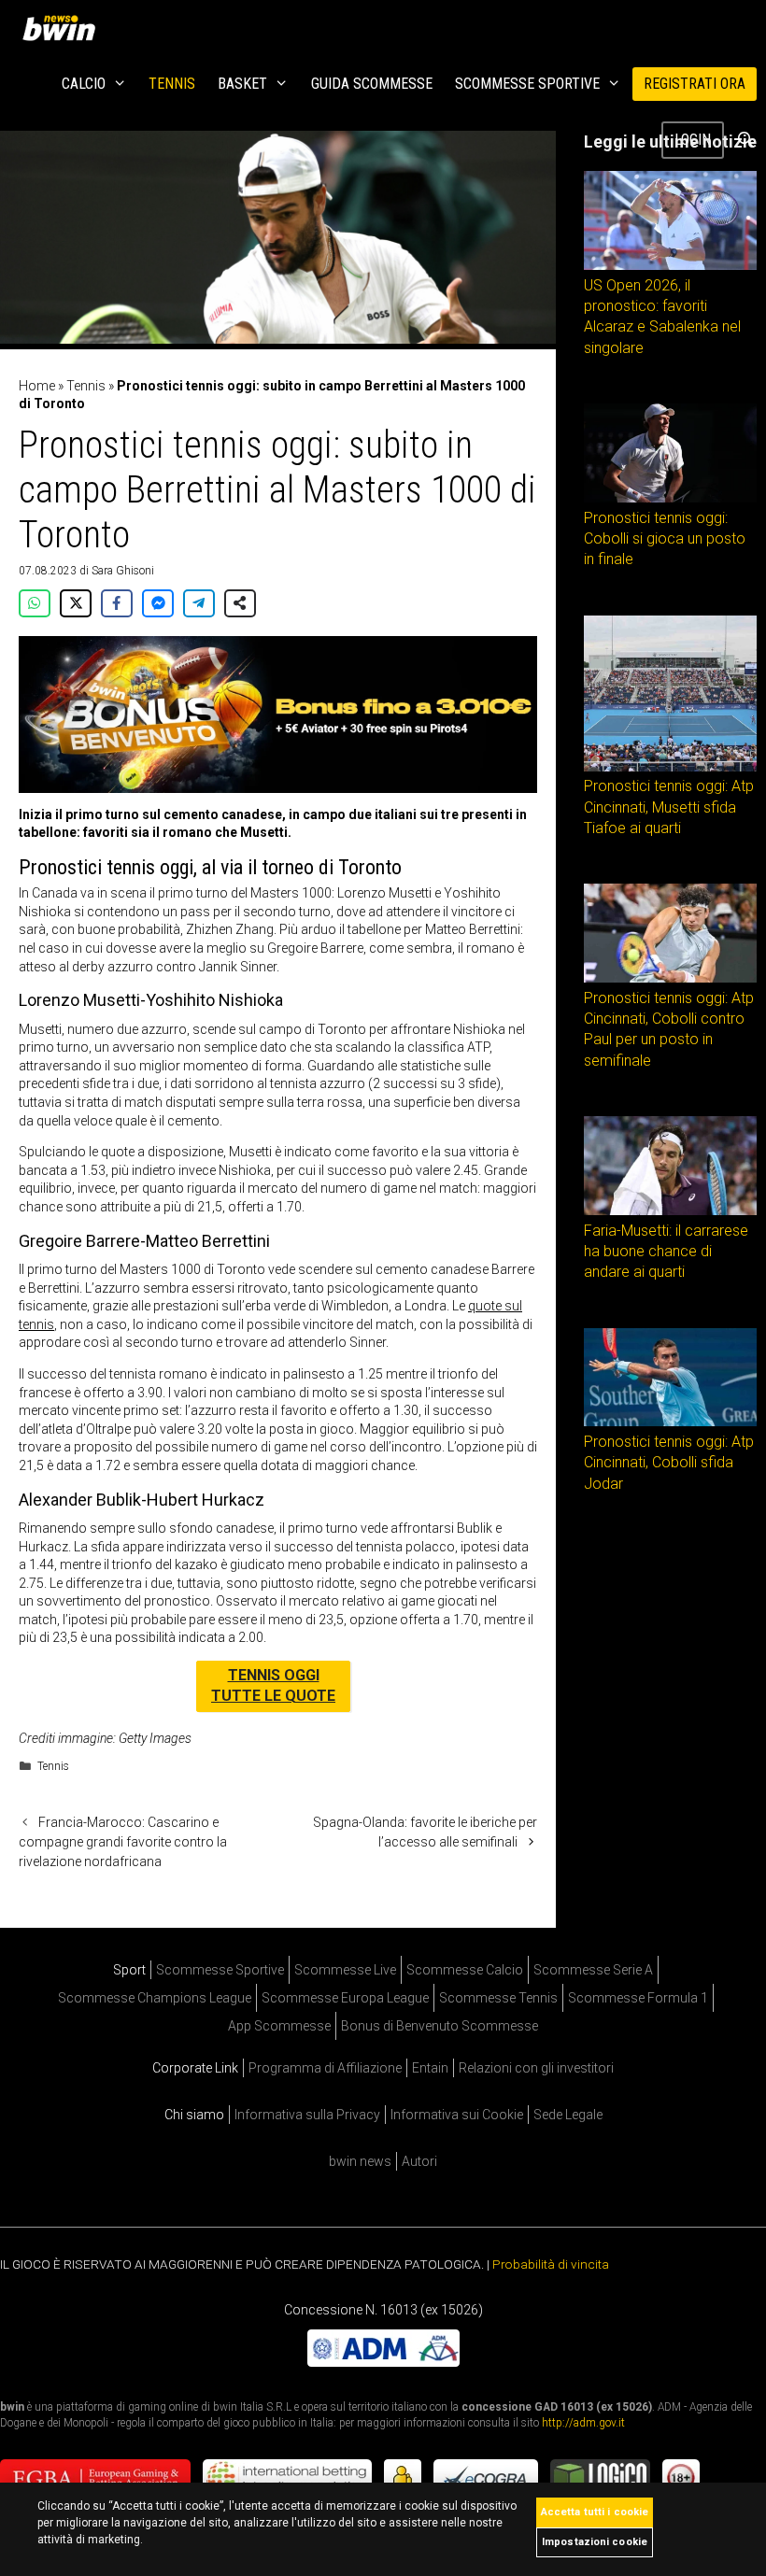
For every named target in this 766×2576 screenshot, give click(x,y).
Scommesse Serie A (593, 1970)
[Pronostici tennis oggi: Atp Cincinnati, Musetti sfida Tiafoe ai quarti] (670, 767)
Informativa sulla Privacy (307, 2115)
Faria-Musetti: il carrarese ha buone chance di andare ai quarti (666, 1252)
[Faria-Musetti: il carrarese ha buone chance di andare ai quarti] (670, 1210)
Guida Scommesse (372, 84)
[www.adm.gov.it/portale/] (383, 2362)
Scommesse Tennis (498, 1998)
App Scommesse (279, 2026)
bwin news (360, 2161)
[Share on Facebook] (117, 603)
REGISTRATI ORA (695, 84)
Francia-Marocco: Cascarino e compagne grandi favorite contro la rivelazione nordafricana (123, 1842)
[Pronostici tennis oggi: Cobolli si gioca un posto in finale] (670, 498)
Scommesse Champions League (155, 1998)
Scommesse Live (345, 1970)
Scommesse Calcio (465, 1970)
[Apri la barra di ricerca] (745, 140)
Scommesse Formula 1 (638, 1998)
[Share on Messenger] (158, 603)
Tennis (172, 84)
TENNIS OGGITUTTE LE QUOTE (273, 1685)
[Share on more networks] (240, 603)
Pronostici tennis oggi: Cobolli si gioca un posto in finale (665, 539)
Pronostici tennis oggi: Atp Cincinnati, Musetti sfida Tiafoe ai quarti (669, 807)
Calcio (84, 84)
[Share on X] (76, 603)
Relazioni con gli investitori (536, 2068)
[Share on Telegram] (199, 603)
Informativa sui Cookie (457, 2115)
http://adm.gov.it (583, 2423)
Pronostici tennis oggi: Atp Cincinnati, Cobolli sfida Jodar (669, 1463)
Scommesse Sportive (527, 84)
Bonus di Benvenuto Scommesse (440, 2026)
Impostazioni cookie (595, 2542)
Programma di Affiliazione (325, 2068)
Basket (242, 84)
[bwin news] (64, 28)
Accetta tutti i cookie (595, 2512)
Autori (419, 2161)
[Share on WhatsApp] (35, 603)
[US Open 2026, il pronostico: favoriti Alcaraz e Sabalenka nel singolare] (670, 265)
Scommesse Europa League (345, 1998)
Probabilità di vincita (551, 2264)
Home (37, 386)
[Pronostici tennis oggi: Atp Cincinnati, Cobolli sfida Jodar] (670, 1422)
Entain (430, 2068)
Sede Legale (568, 2115)
